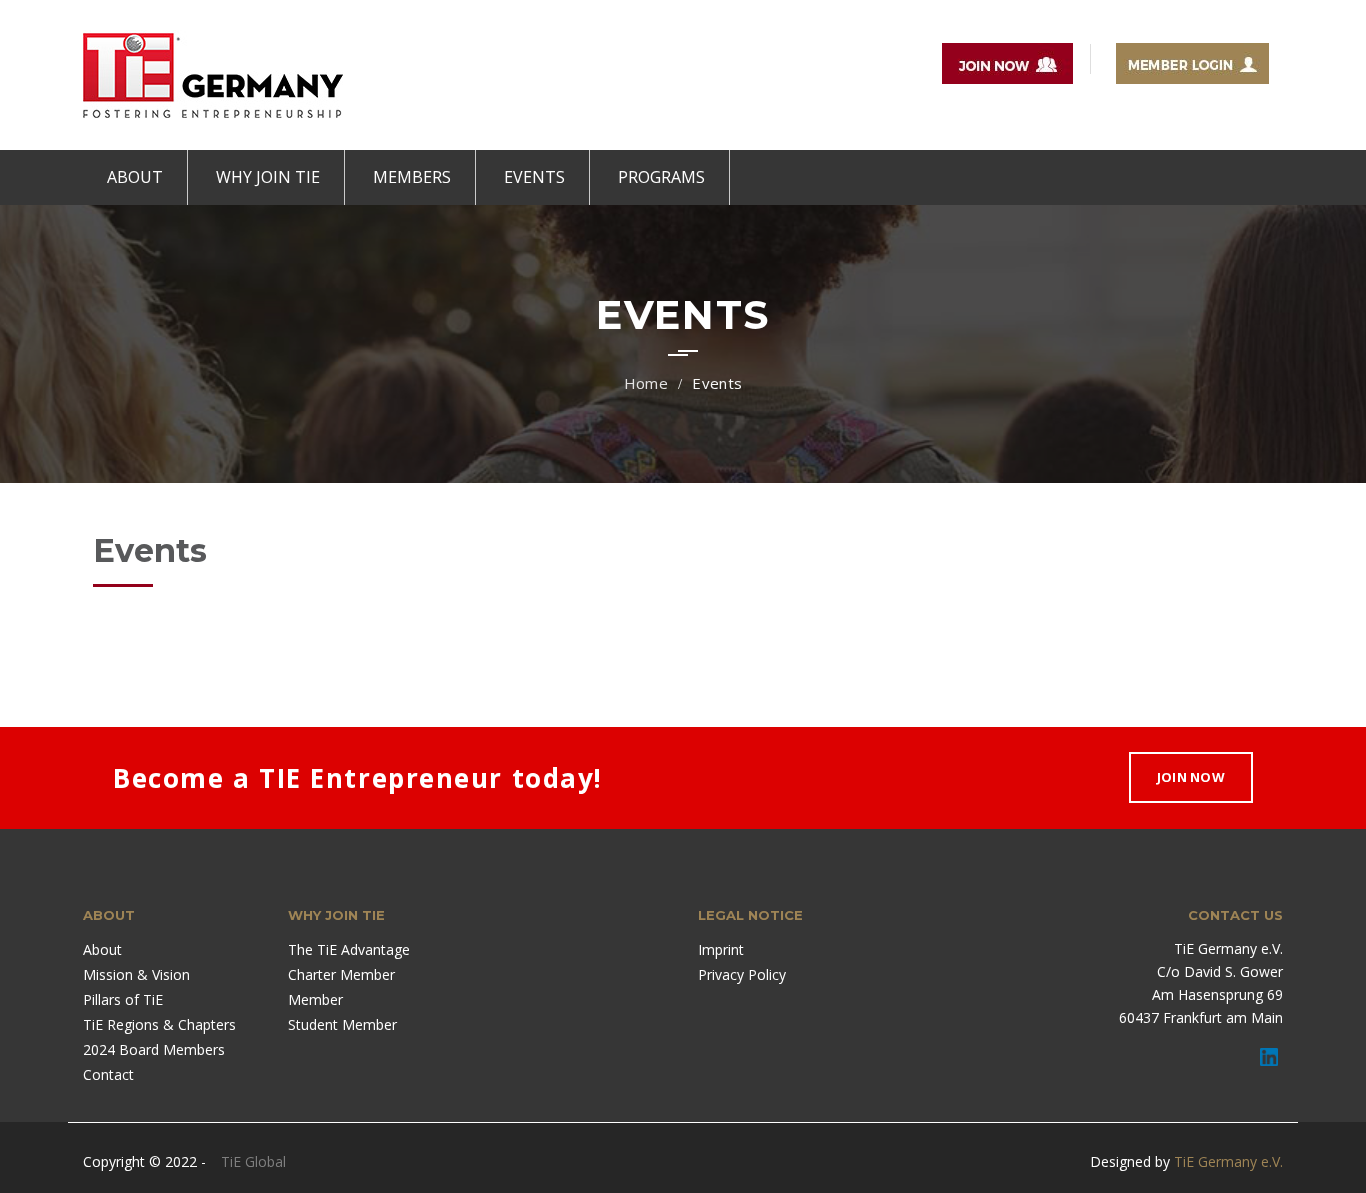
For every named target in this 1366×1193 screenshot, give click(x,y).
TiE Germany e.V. (1228, 1161)
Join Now (1191, 777)
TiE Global (253, 1161)
